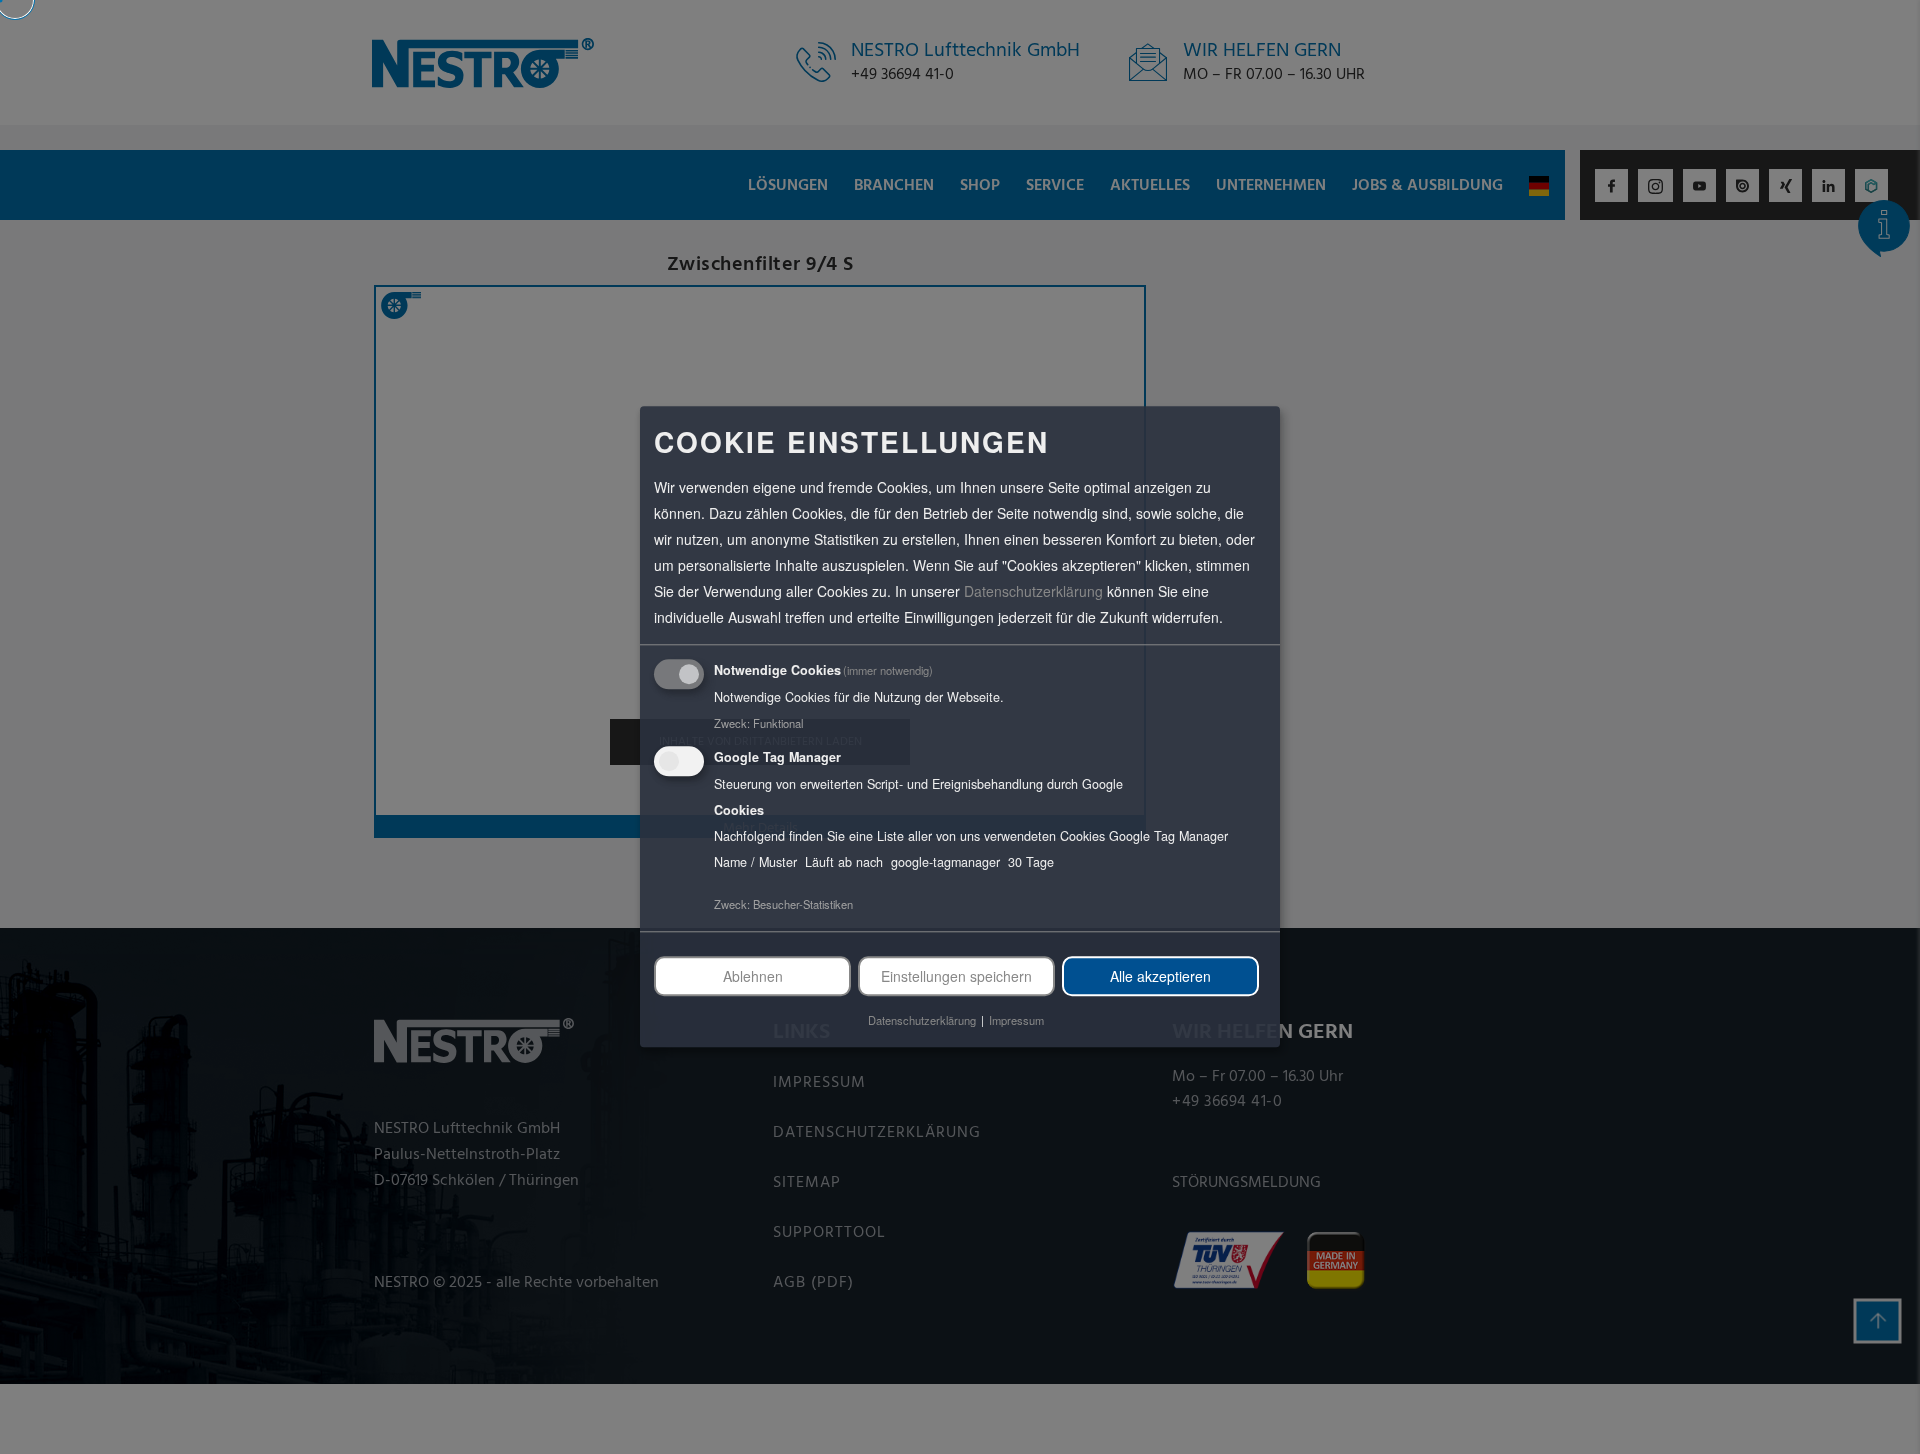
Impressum (1016, 1021)
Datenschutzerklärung (1033, 591)
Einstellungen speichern (956, 976)
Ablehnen (753, 976)
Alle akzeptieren (1160, 976)
